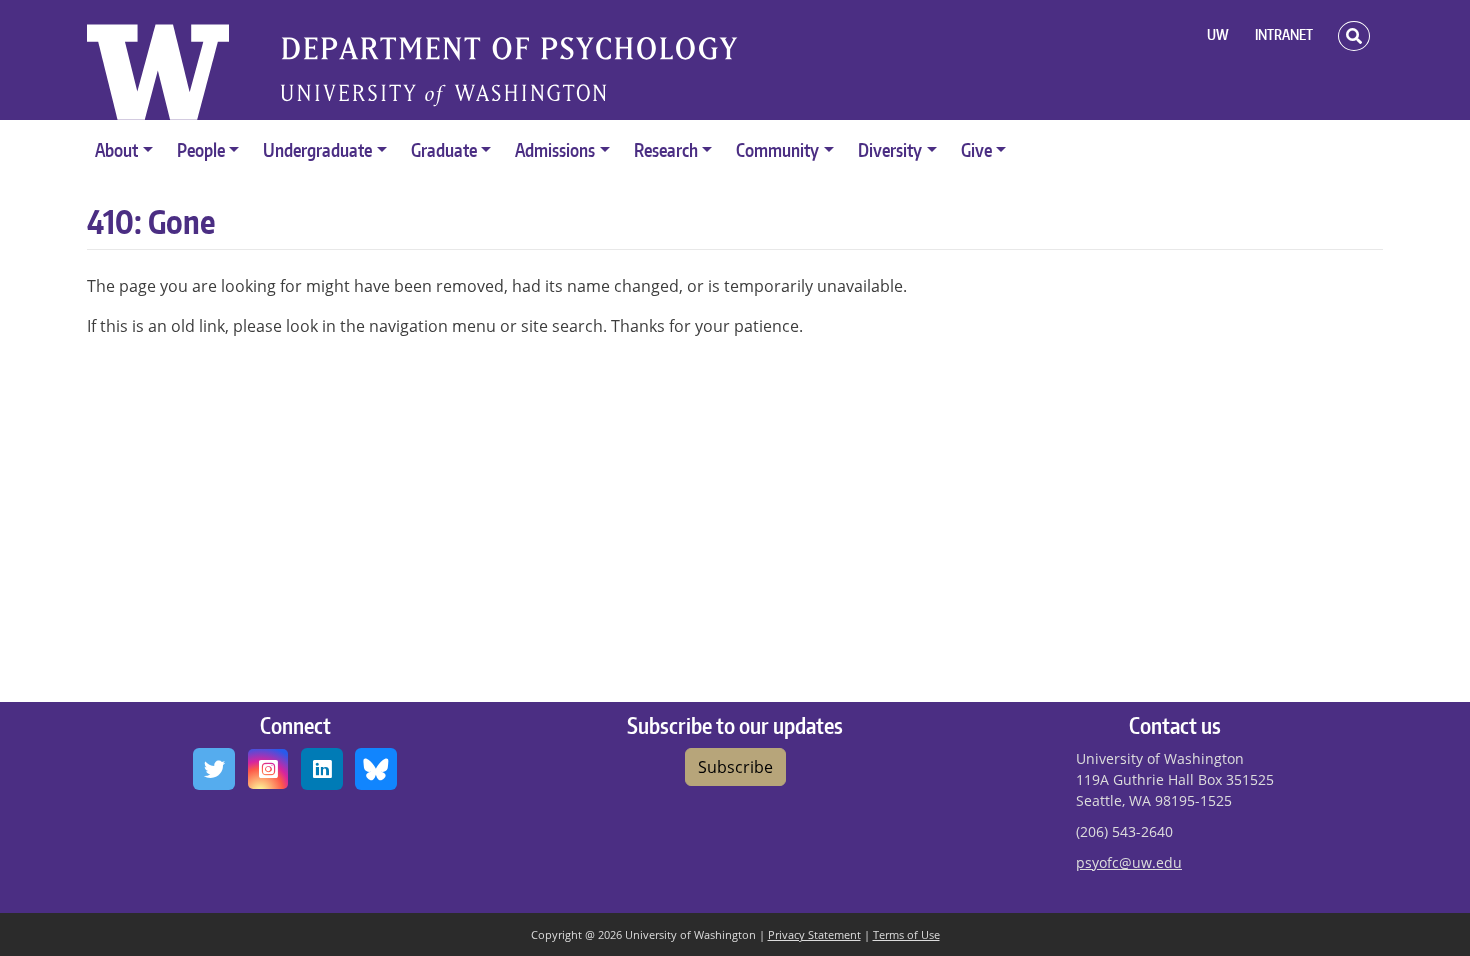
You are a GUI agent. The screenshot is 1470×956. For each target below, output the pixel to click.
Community (777, 149)
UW (1218, 34)
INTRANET (1284, 34)
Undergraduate (317, 149)
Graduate (444, 149)
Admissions (555, 149)
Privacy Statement (814, 934)
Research (666, 149)
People (201, 149)
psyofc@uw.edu (1129, 862)
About (116, 149)
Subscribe (735, 767)
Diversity (890, 149)
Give (976, 149)
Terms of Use (906, 934)
